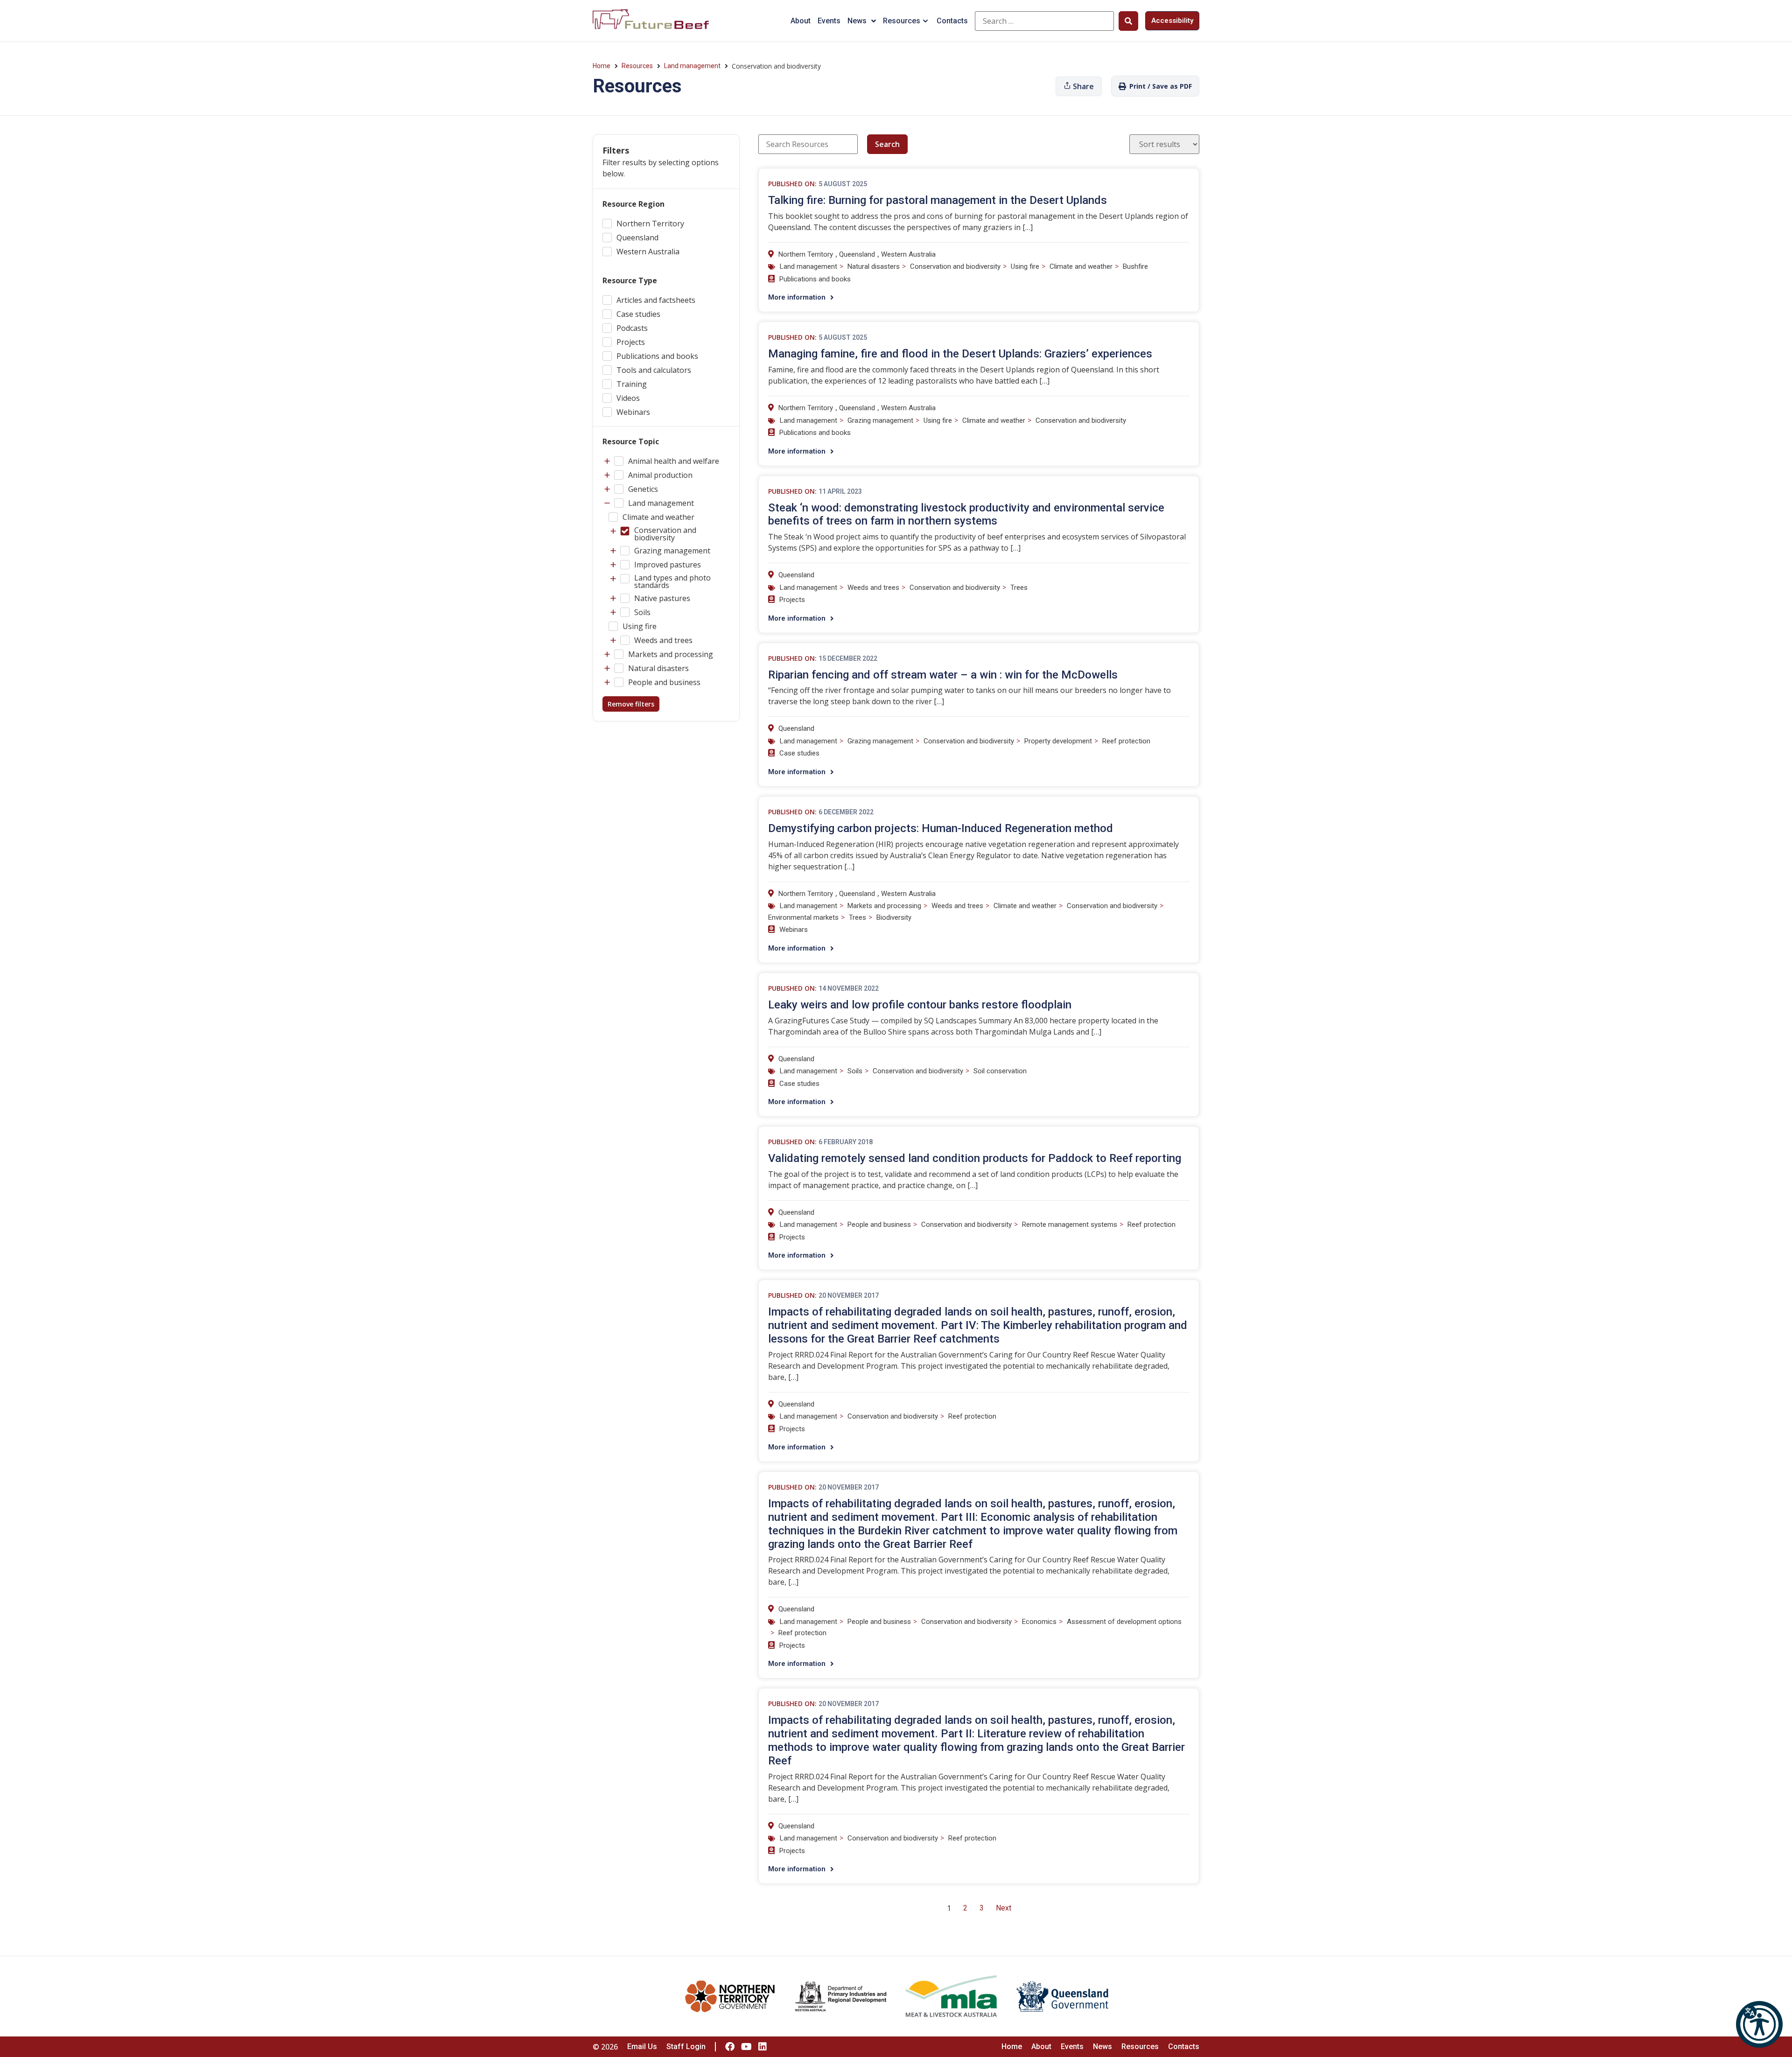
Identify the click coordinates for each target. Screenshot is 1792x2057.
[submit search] (1128, 21)
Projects (792, 600)
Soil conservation (1000, 1071)
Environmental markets (803, 917)
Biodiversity (894, 917)
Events (829, 21)
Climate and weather (1081, 266)
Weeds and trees (873, 588)
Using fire (1025, 266)
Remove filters (631, 704)
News (857, 21)
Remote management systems (1070, 1224)
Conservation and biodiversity (955, 266)
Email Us (642, 2047)
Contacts (952, 21)
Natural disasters (874, 266)
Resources (902, 21)
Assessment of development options (1124, 1622)
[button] (1759, 2024)
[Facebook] (730, 2047)
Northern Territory (806, 254)
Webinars (794, 930)
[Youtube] (746, 2047)
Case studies (799, 753)
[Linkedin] (763, 2047)
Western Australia (908, 254)
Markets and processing (884, 906)
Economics (1039, 1622)
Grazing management (880, 420)
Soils (855, 1071)
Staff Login (686, 2047)
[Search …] (1044, 21)
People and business (879, 1224)
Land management (692, 66)
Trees (1019, 588)
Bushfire (1135, 266)
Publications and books (815, 279)
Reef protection (1126, 741)
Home (602, 66)
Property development (1058, 741)
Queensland (857, 254)
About (801, 21)
